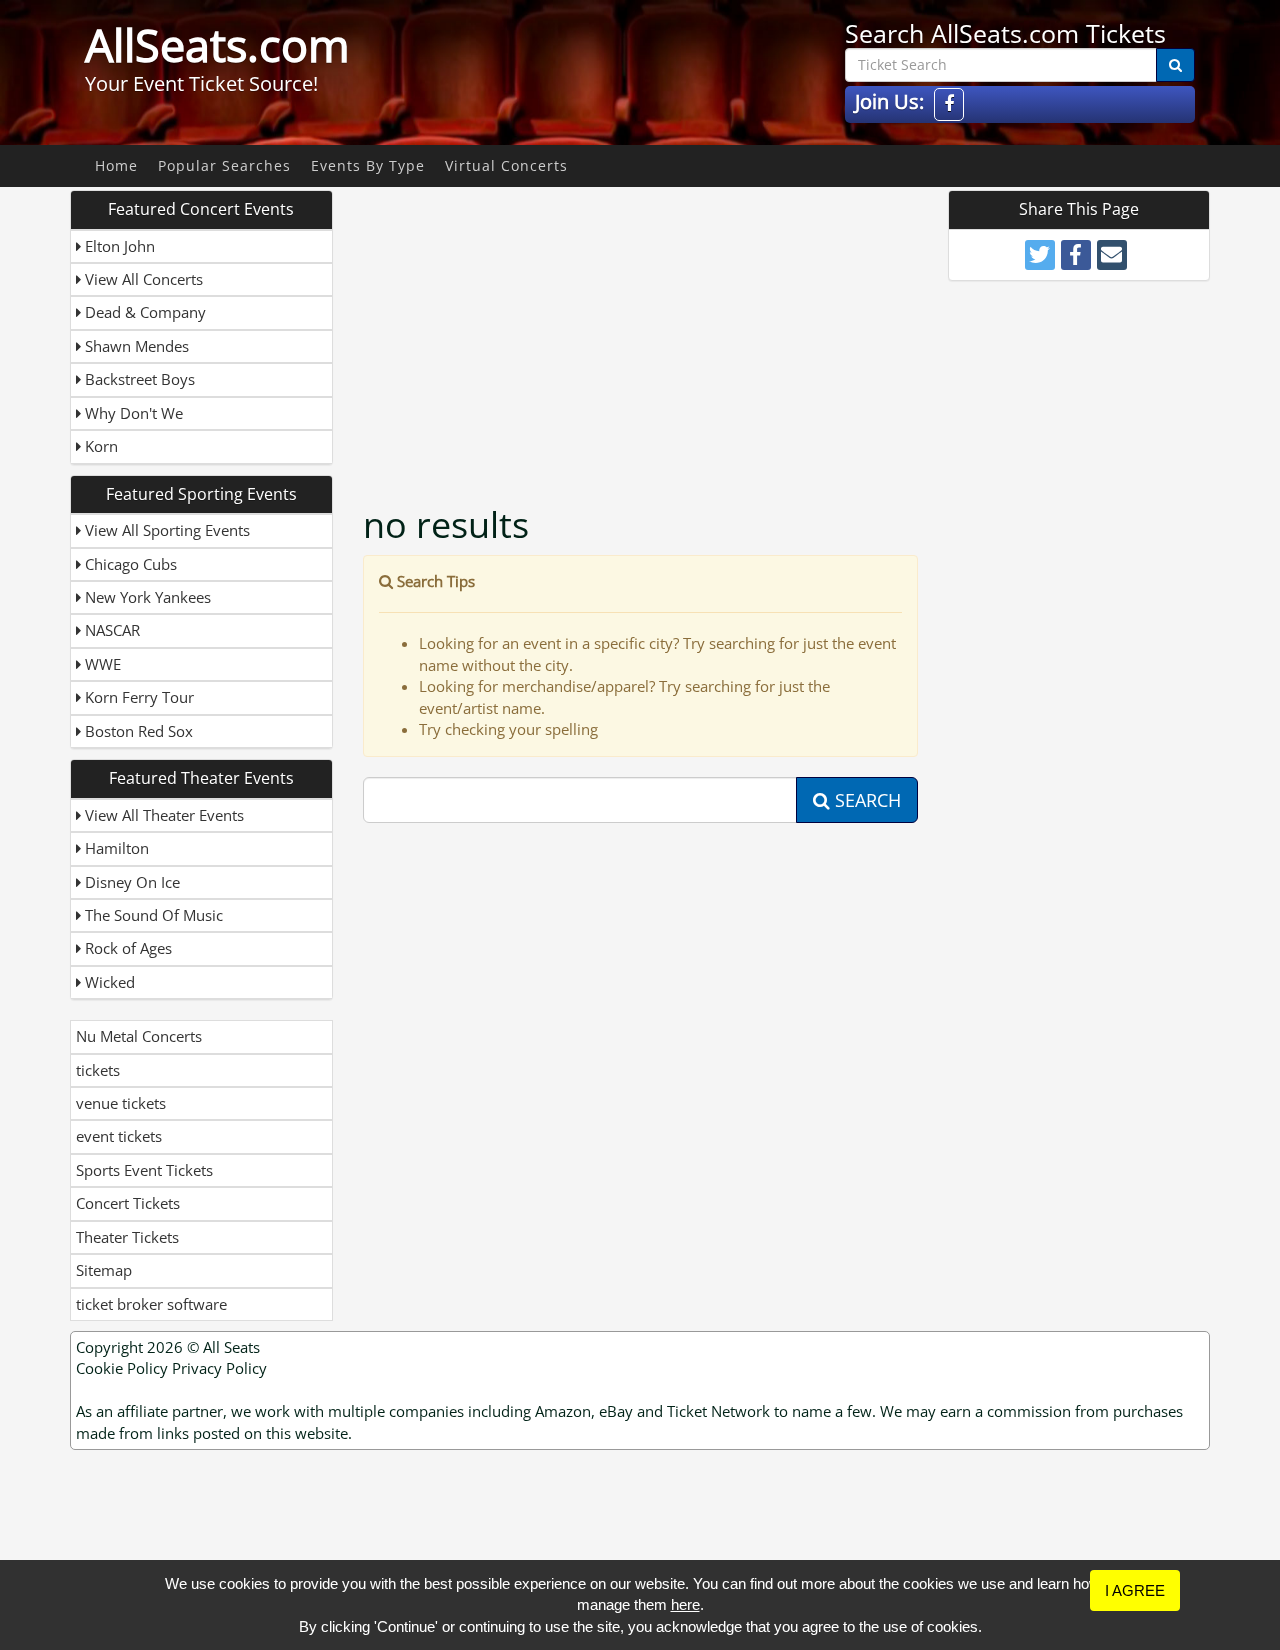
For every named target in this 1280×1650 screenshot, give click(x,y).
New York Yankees (146, 597)
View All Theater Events (162, 815)
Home (116, 165)
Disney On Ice (130, 882)
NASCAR (110, 630)
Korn (99, 446)
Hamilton (115, 848)
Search (865, 800)
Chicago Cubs (129, 564)
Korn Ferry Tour (137, 697)
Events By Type (368, 165)
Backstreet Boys (138, 379)
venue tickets (121, 1103)
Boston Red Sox (137, 731)
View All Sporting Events (165, 530)
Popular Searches (224, 165)
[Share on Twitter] (1040, 255)
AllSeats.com (217, 45)
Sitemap (104, 1270)
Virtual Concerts (506, 165)
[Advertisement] (643, 330)
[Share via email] (1112, 255)
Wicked (108, 982)
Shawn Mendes (135, 346)
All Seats (231, 1347)
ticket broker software (151, 1304)
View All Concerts (142, 279)
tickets (98, 1070)
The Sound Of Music (152, 915)
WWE (101, 664)
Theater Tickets (127, 1237)
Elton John (118, 246)
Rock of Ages (126, 948)
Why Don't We (132, 413)
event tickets (119, 1136)
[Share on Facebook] (1076, 255)
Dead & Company (143, 312)
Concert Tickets (128, 1203)
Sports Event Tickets (144, 1170)
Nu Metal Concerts (139, 1036)
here (685, 1604)
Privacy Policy (219, 1368)
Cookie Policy (122, 1368)
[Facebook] (949, 104)
